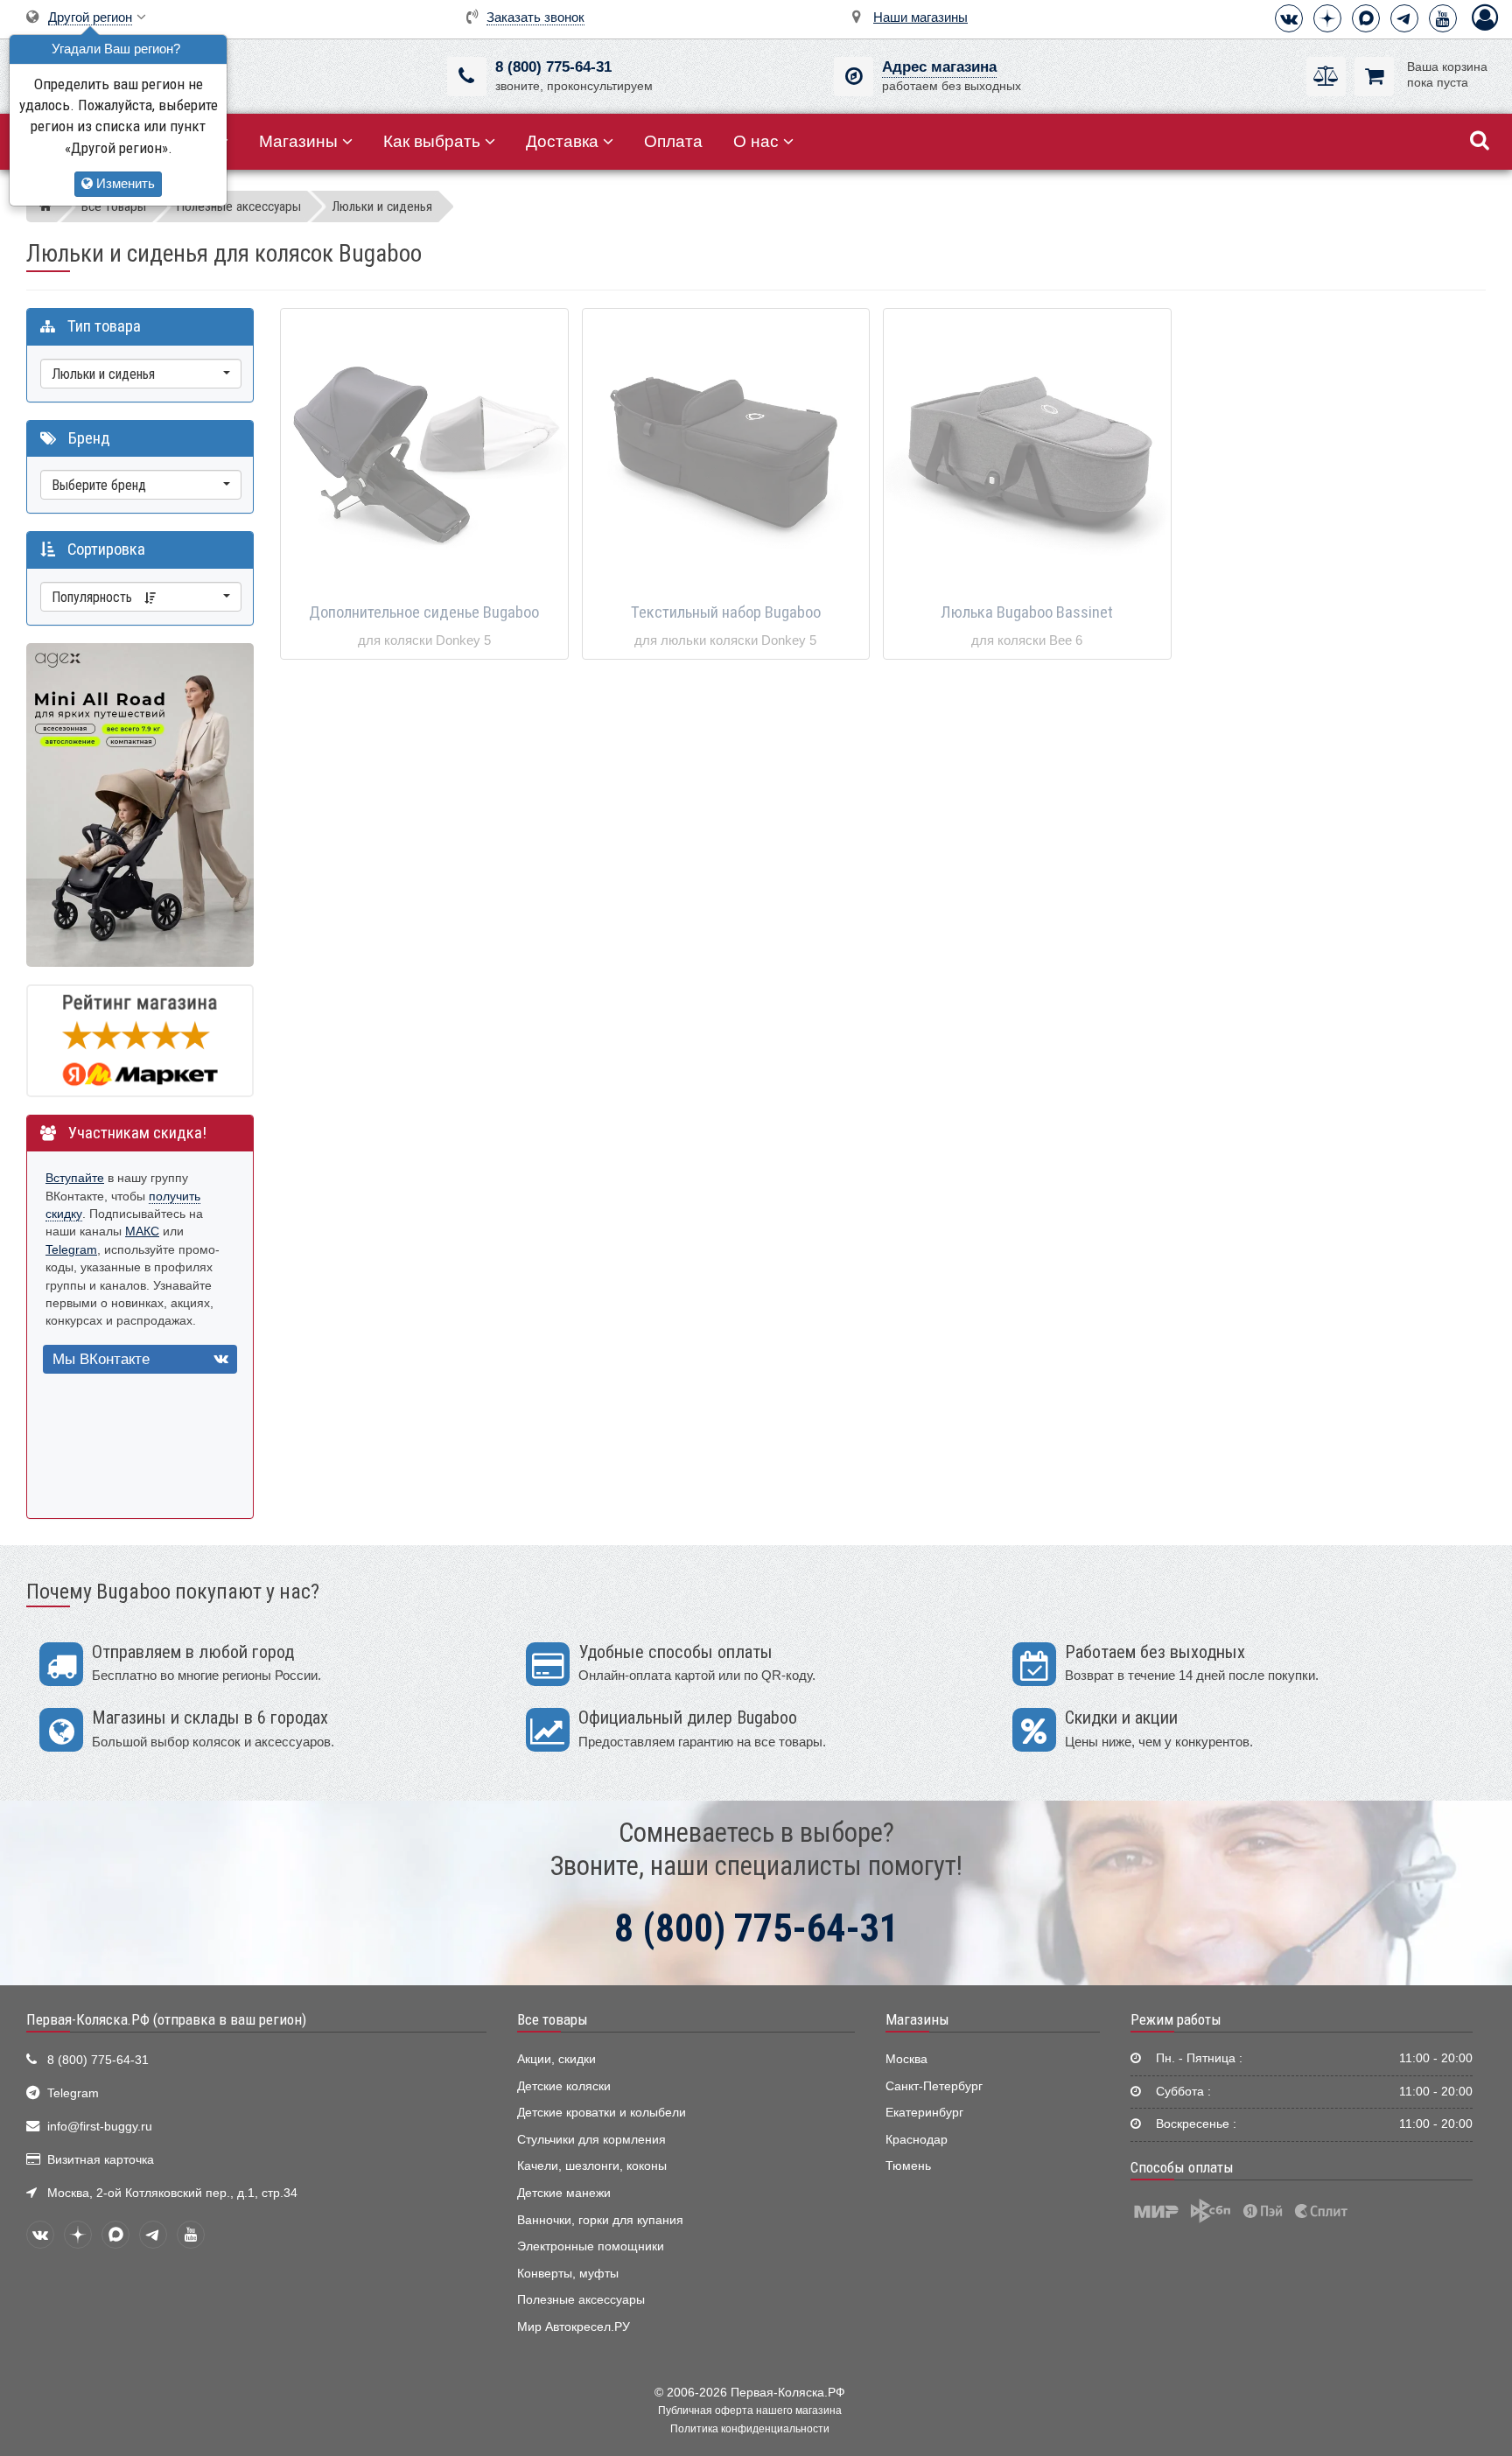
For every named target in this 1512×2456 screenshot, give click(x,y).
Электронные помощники (591, 2246)
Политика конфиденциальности (750, 2429)
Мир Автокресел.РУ (574, 2327)
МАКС (142, 1231)
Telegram (71, 1250)
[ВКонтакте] (1289, 18)
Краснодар (917, 2140)
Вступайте (75, 1178)
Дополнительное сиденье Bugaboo (424, 612)
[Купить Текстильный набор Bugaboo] (726, 453)
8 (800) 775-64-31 (553, 67)
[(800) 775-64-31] (467, 77)
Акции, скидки (556, 2059)
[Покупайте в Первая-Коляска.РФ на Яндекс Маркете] (140, 1040)
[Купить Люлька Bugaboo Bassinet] (1027, 453)
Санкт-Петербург (934, 2086)
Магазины (298, 141)
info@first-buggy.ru (100, 2127)
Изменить (124, 183)
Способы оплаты (1182, 2167)
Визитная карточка (101, 2160)
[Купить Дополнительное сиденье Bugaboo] (424, 453)
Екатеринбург (924, 2113)
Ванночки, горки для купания (600, 2220)
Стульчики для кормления (591, 2140)
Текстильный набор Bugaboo (726, 612)
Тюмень (908, 2166)
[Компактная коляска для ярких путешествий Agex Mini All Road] (140, 804)
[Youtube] (1443, 18)
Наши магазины (920, 17)
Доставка (562, 141)
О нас (756, 141)
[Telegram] (1404, 18)
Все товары (553, 2019)
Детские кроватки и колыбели (602, 2113)
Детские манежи (564, 2193)
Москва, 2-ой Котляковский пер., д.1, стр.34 (172, 2193)
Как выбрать (432, 141)
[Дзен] (1327, 18)
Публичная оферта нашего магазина (750, 2411)
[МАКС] (1366, 18)
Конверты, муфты (568, 2274)
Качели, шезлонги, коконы (592, 2166)
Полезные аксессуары (581, 2300)
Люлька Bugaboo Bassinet (1027, 612)
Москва (906, 2059)
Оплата (673, 141)
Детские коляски (564, 2086)
